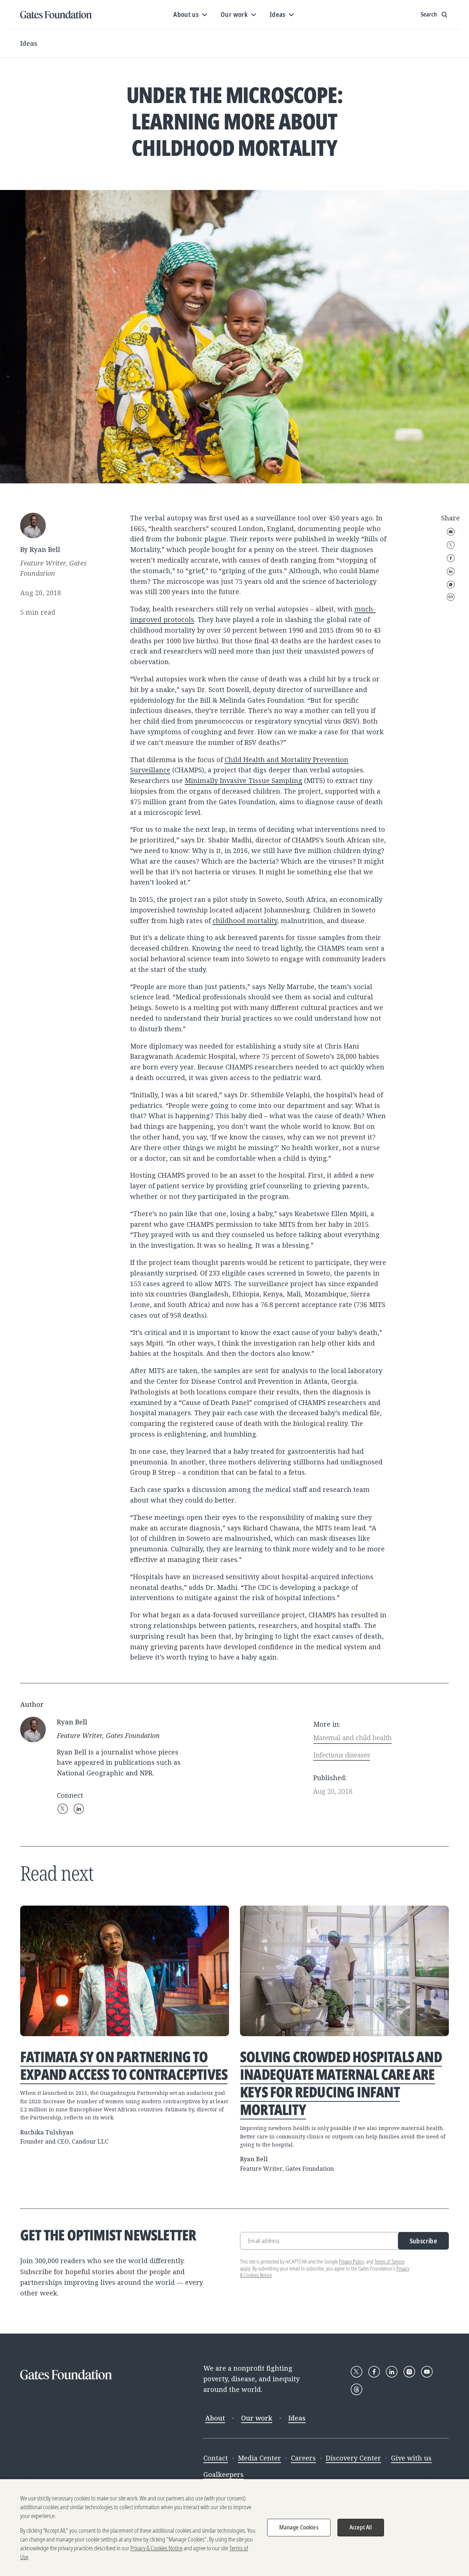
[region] (234, 2528)
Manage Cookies (299, 2527)
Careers (303, 2458)
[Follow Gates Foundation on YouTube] (427, 2372)
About (215, 2418)
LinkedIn (451, 571)
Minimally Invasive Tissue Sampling (243, 780)
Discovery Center (353, 2458)
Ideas (29, 43)
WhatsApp (451, 585)
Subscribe (423, 2241)
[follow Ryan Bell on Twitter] (63, 1809)
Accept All (361, 2527)
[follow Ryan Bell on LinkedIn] (79, 1809)
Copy (451, 597)
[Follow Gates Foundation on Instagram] (409, 2372)
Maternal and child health (352, 1738)
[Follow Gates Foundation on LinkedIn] (392, 2372)
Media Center (259, 2458)
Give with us (411, 2458)
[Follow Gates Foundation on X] (357, 2372)
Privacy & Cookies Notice (156, 2548)
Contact (216, 2458)
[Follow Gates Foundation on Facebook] (374, 2372)
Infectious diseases (342, 1755)
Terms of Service (389, 2262)
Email (451, 532)
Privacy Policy (351, 2262)
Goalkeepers (224, 2474)
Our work (257, 2418)
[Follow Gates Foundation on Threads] (357, 2389)
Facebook (451, 558)
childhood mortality (245, 921)
